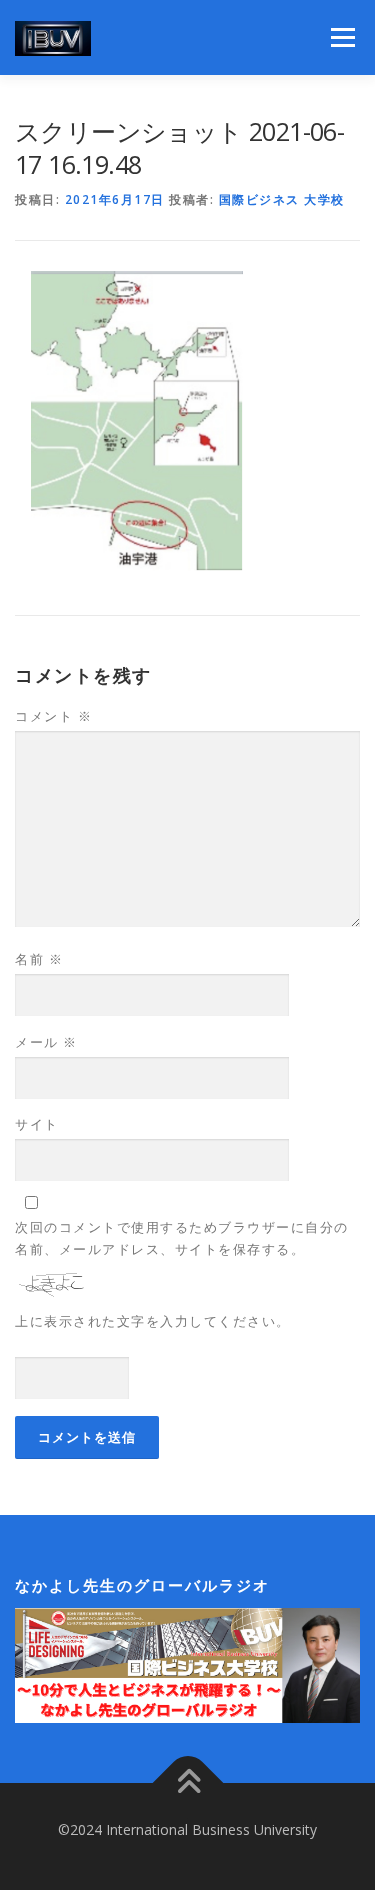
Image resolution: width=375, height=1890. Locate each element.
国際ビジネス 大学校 (282, 199)
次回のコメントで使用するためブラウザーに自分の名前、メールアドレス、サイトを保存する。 (182, 1238)
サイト (37, 1124)
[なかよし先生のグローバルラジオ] (187, 1663)
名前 (39, 959)
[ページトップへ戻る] (187, 1783)
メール (46, 1042)
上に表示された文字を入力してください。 (153, 1321)
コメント (53, 716)
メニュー (342, 37)
